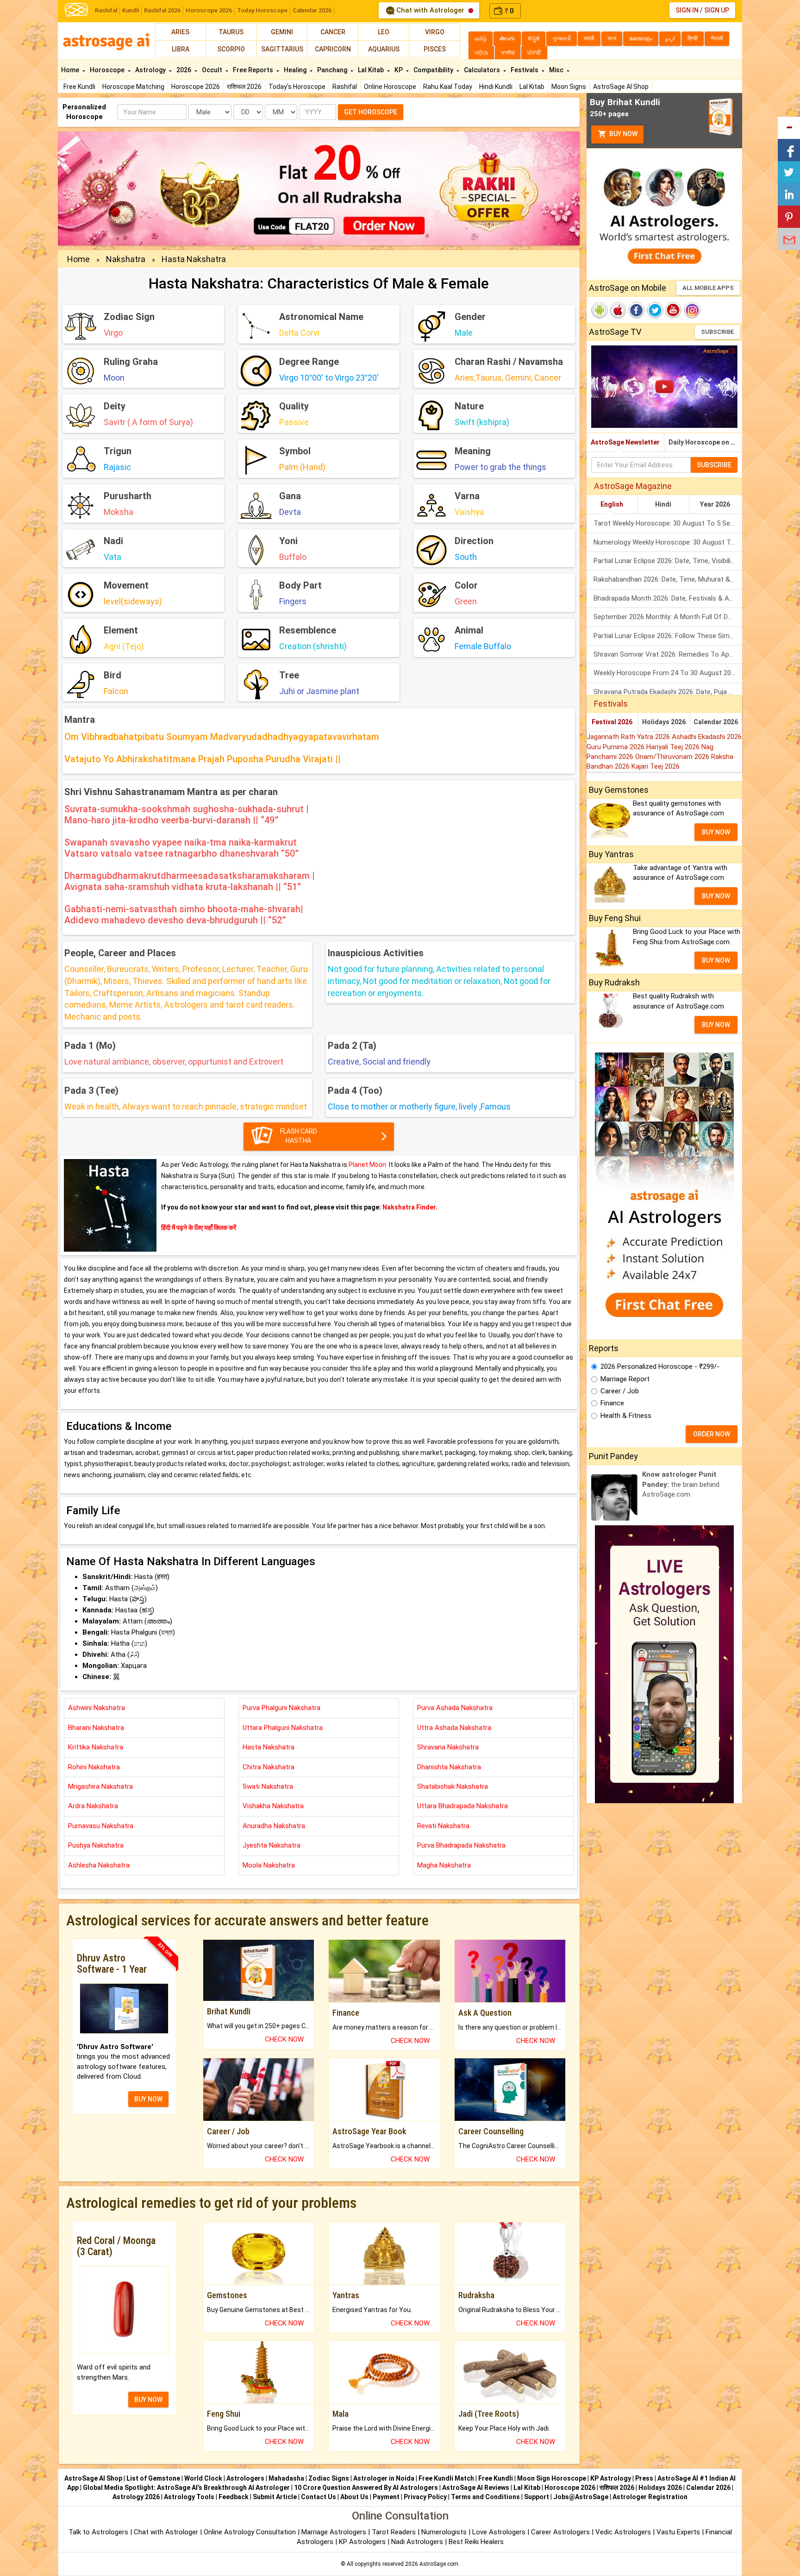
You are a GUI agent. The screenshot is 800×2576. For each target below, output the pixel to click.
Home (71, 70)
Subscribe (717, 332)
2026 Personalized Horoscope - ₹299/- (660, 1366)
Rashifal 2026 (162, 10)
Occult (213, 70)
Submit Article (275, 2497)
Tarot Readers (395, 2532)
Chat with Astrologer (430, 10)
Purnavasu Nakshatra (101, 1826)
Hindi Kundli (496, 87)
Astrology (151, 70)
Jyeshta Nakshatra (272, 1845)
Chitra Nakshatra (269, 1767)
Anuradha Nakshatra (274, 1826)
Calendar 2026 (312, 10)
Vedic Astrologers (623, 2532)
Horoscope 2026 (209, 10)
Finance (612, 1403)
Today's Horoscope (297, 87)
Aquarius (384, 49)
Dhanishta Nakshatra (449, 1767)
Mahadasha (286, 2478)
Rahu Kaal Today (448, 87)
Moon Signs (569, 87)
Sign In (687, 10)
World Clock (203, 2478)
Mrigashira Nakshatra (100, 1786)
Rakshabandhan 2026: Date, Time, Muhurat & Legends (668, 579)
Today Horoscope (262, 10)
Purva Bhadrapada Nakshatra (461, 1845)
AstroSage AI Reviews (476, 2488)
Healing (296, 70)
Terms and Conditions (485, 2497)
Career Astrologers (560, 2532)
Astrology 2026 (136, 2497)
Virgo (435, 32)
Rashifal (106, 10)
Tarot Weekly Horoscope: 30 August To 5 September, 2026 (668, 523)
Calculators (483, 70)
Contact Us (319, 2497)
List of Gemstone (153, 2478)
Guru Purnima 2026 (616, 747)
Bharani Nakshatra (96, 1728)
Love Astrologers (499, 2532)
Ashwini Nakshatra (97, 1708)
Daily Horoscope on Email (705, 442)
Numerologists (445, 2532)
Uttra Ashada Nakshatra (454, 1728)
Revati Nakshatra (443, 1826)
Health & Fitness (626, 1416)
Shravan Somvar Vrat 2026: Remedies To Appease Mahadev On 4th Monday (668, 654)
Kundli (131, 10)
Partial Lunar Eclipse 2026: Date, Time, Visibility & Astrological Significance (668, 561)
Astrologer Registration (650, 2497)
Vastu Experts (678, 2532)
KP (399, 70)
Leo (384, 32)
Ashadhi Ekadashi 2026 (707, 737)
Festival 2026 (612, 722)
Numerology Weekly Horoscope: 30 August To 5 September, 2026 (668, 542)
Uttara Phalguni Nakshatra (283, 1728)
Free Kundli (79, 87)
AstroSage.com (439, 2564)
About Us (354, 2497)
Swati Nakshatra (268, 1786)
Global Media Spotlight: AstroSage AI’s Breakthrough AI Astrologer (186, 2488)
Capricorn (333, 49)
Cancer (333, 32)
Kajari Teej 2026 (656, 766)
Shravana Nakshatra (448, 1747)
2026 (184, 70)
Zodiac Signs (329, 2478)
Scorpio (231, 49)
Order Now (712, 1434)
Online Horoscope (390, 87)
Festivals (525, 70)
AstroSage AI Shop (621, 87)
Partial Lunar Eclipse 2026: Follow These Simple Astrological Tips (668, 636)
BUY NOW (148, 2099)
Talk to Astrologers (98, 2532)
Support (537, 2497)
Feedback (234, 2497)
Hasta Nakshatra (194, 259)
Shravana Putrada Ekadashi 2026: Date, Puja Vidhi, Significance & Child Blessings (668, 692)
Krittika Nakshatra (96, 1747)
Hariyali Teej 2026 (674, 747)
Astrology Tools (189, 2497)
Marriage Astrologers (335, 2532)
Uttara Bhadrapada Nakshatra (462, 1806)
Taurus (231, 32)
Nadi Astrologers (417, 2542)
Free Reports (254, 70)
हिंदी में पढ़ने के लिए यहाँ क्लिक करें (199, 1228)
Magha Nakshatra (444, 1865)
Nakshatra (126, 259)
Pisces (435, 49)
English (612, 504)
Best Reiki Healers (476, 2542)
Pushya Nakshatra (96, 1845)
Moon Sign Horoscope (552, 2478)
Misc (557, 70)
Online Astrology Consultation (251, 2532)
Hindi (663, 504)
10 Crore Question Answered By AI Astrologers (366, 2488)
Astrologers (245, 2478)
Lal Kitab (532, 87)
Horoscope (108, 70)
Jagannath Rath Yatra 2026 (629, 737)
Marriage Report (625, 1379)
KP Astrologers (363, 2542)
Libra (181, 49)
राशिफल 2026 (244, 87)
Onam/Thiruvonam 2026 (673, 757)
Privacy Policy (425, 2497)
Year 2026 (715, 504)
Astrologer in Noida (384, 2478)
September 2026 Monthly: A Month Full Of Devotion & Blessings (668, 617)
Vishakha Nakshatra (273, 1806)
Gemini (282, 32)
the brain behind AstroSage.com (681, 1484)
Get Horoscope (371, 112)
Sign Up (717, 10)
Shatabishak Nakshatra (453, 1786)
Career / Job (620, 1391)
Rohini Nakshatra (94, 1767)
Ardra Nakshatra (93, 1806)
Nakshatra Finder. (410, 1207)
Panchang (333, 70)
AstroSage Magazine (633, 486)
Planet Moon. (369, 1165)
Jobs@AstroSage (581, 2497)
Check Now (284, 2039)
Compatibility (434, 70)
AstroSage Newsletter (625, 442)
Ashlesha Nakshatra (99, 1865)
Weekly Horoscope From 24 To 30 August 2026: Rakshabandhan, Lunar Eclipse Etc (668, 673)
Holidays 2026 (664, 722)
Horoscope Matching (133, 87)
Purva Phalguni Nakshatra (281, 1708)
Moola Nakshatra (269, 1865)
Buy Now (623, 134)
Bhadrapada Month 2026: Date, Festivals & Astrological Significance (668, 598)
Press (644, 2478)
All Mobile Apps (708, 288)
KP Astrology (611, 2478)
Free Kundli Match (446, 2478)
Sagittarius (282, 49)
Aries (180, 32)
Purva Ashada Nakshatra (455, 1708)
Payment (386, 2497)
